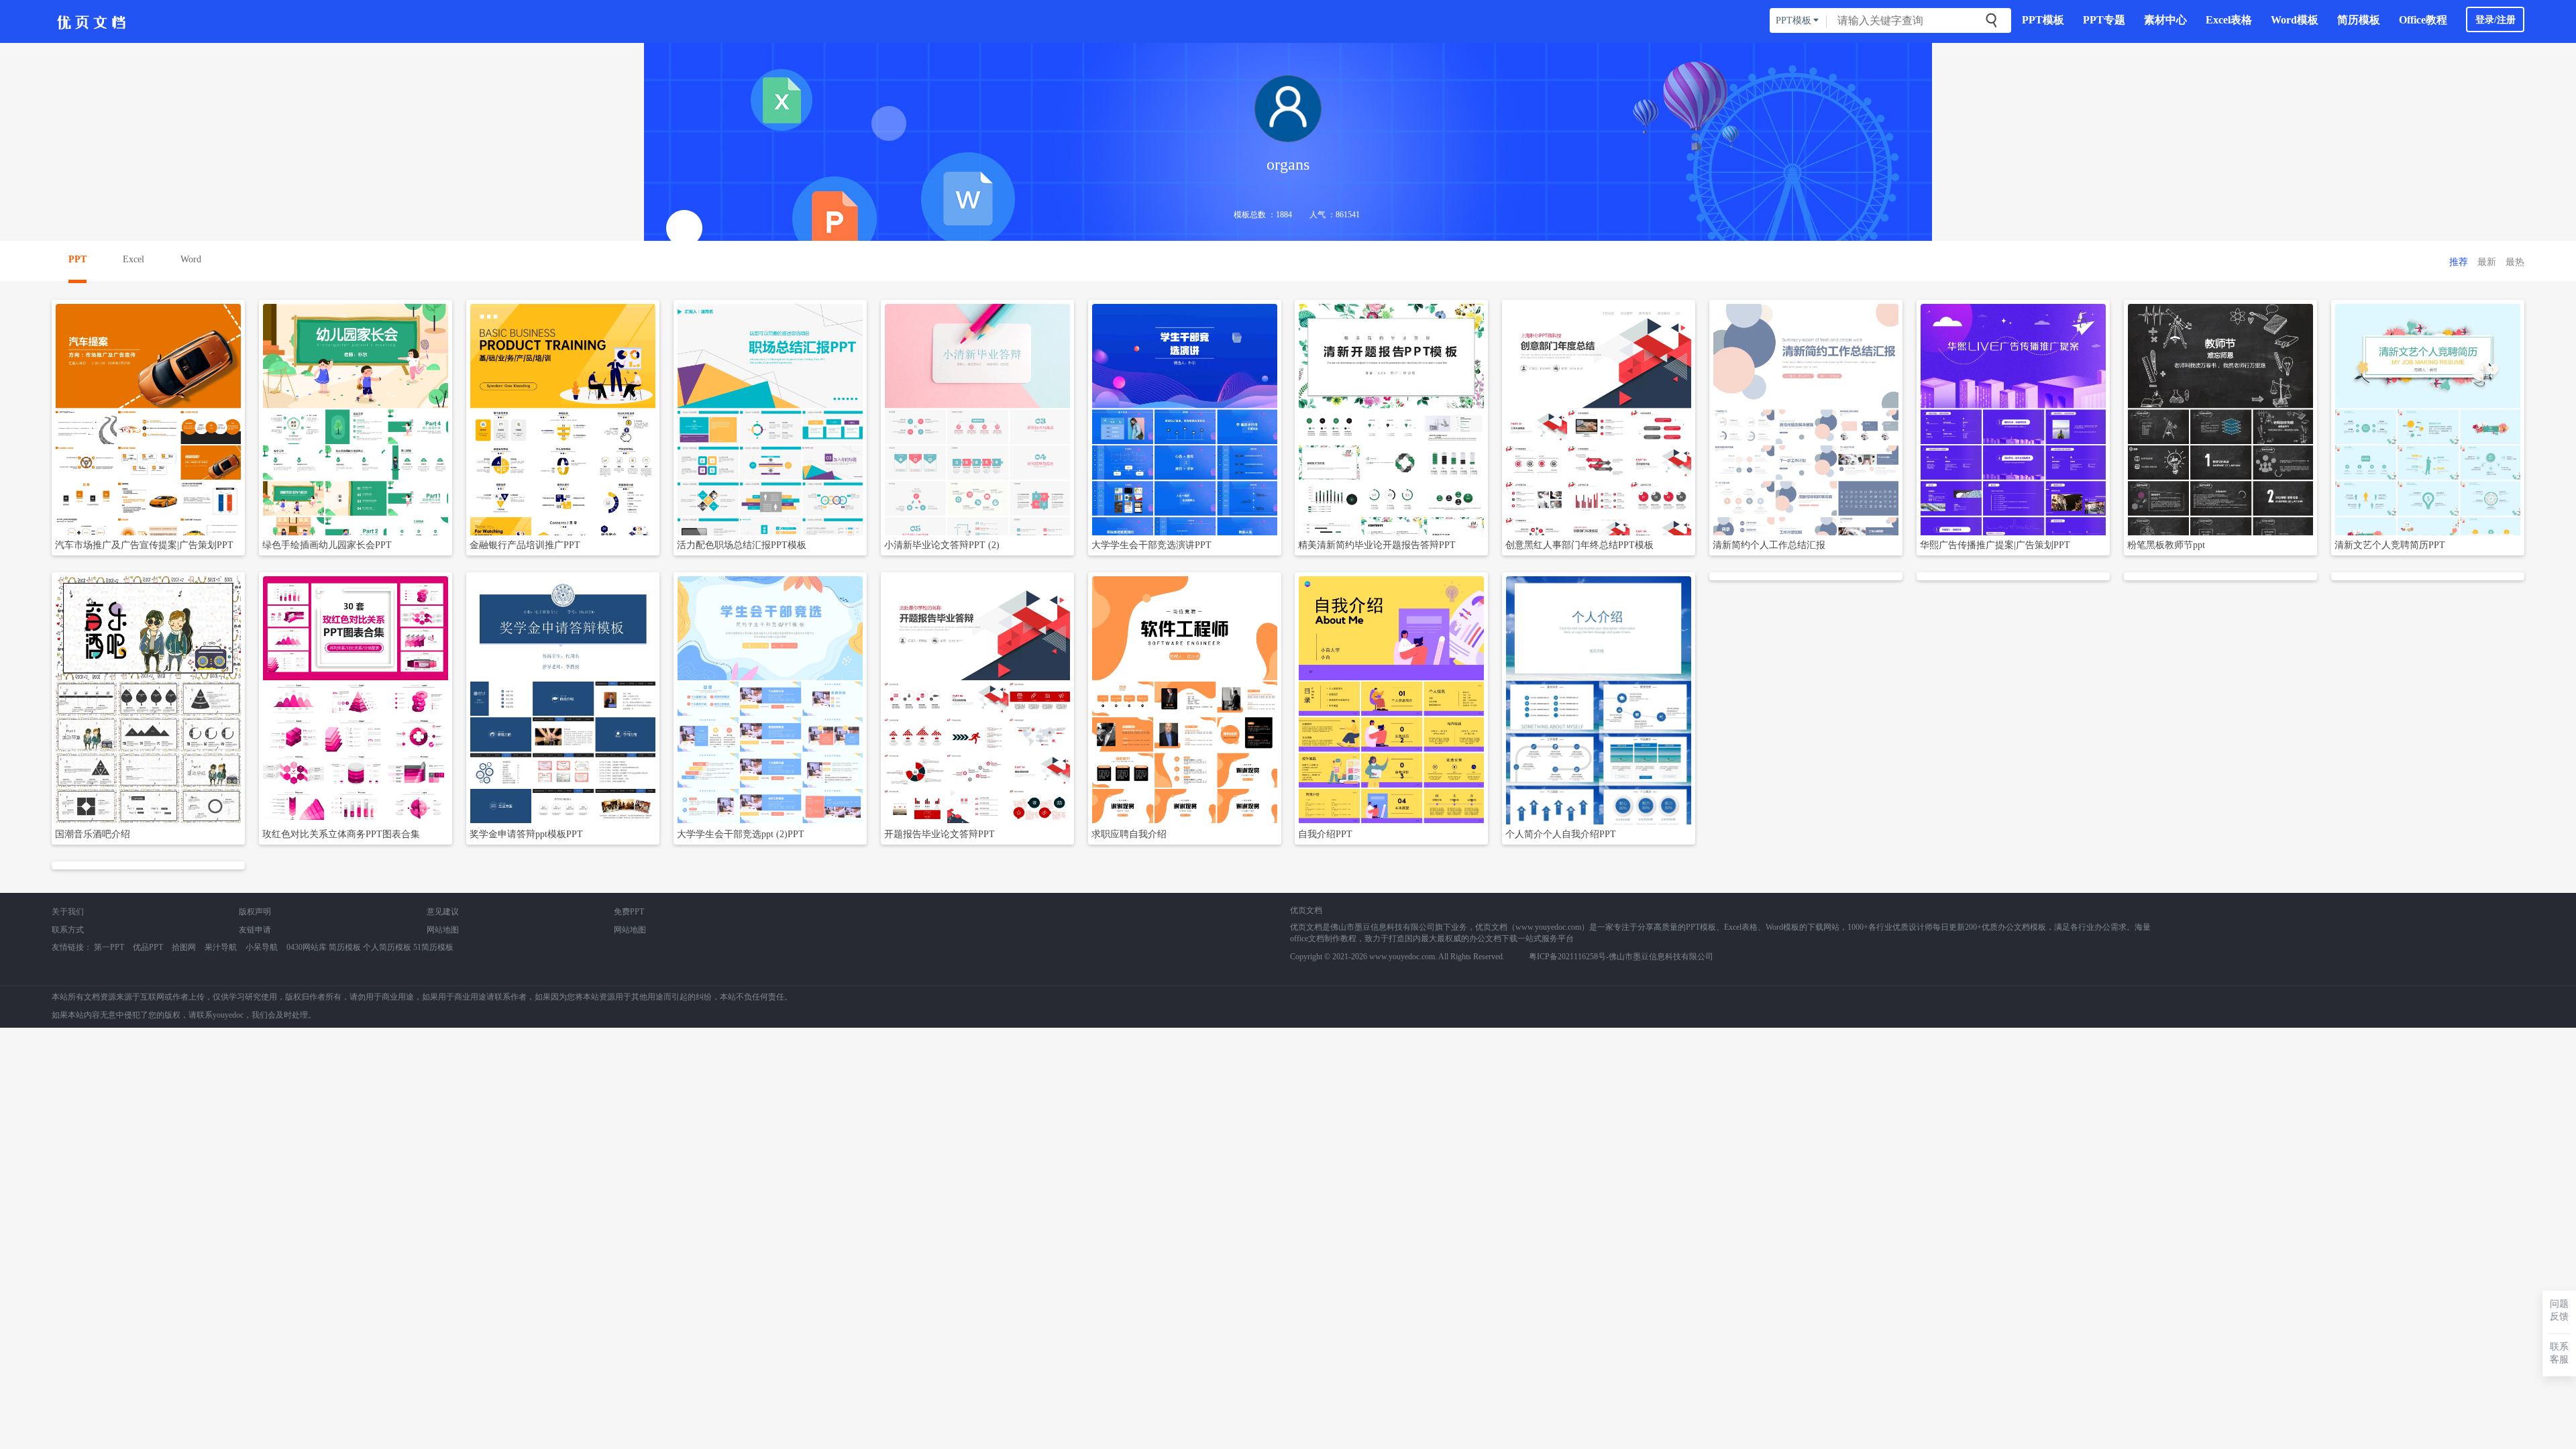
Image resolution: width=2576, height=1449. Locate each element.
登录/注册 (2495, 20)
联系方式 (68, 930)
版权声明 (255, 912)
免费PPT (629, 912)
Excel (133, 259)
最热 (2515, 262)
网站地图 (443, 930)
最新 (2487, 262)
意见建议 (443, 912)
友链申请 (255, 930)
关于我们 (68, 912)
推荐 (2459, 262)
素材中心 (2165, 20)
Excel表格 (2229, 20)
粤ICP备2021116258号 (1567, 957)
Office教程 (2423, 20)
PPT (77, 259)
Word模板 (2295, 20)
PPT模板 (2043, 20)
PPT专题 (2104, 20)
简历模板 (2359, 20)
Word (191, 259)
